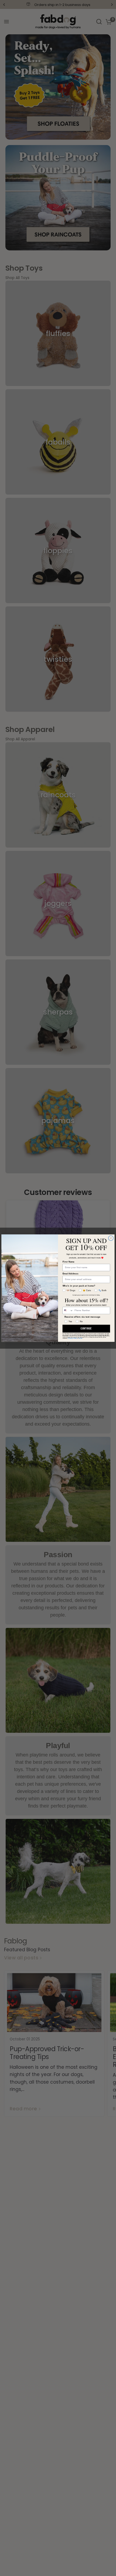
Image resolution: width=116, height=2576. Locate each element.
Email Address (71, 1274)
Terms (80, 1338)
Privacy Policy (73, 1338)
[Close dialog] (111, 1238)
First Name (69, 1262)
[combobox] (68, 1310)
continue (86, 1329)
